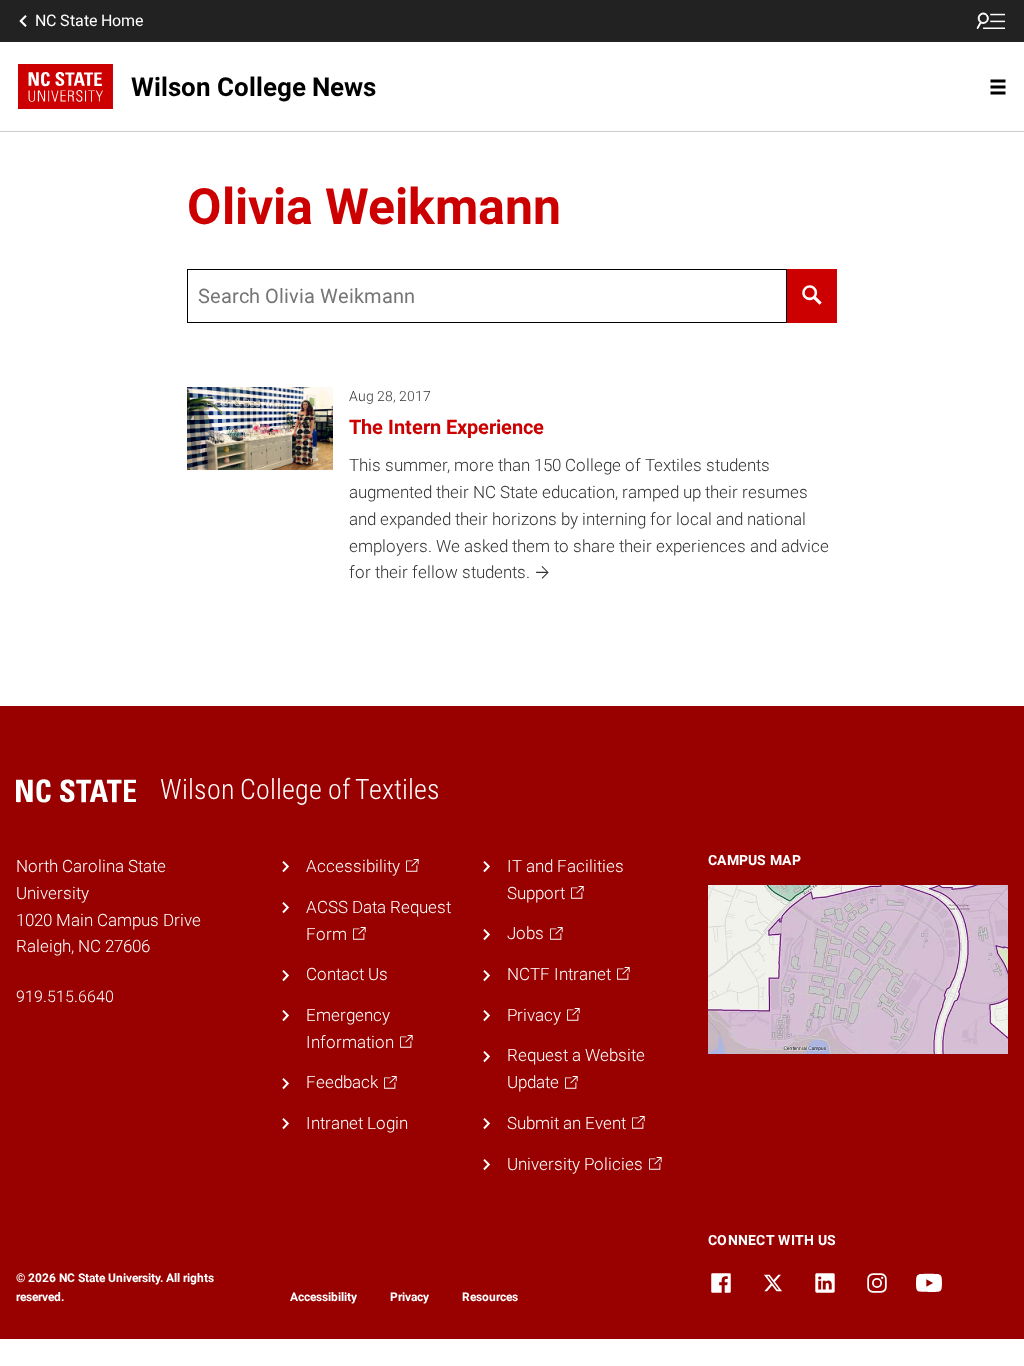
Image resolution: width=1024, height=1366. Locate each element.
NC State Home (89, 20)
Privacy (409, 1297)
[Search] (812, 296)
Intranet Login (357, 1123)
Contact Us (347, 974)
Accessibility (323, 1297)
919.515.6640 (65, 996)
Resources (490, 1297)
